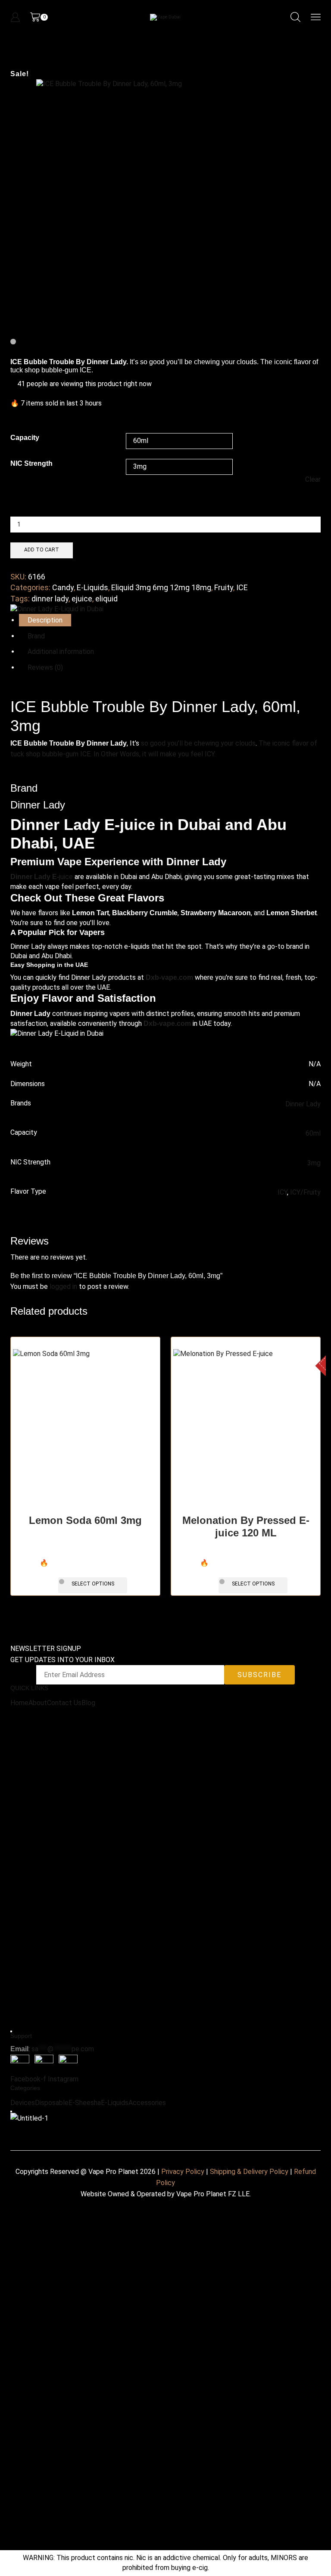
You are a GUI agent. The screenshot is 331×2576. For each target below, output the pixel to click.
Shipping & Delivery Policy (249, 2172)
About (38, 1703)
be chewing (202, 743)
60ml (313, 1133)
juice (42, 877)
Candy (63, 587)
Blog (88, 1703)
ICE (242, 587)
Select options (93, 1584)
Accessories (147, 2103)
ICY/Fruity (305, 1192)
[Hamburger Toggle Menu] (11, 2031)
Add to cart (42, 550)
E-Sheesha (85, 2103)
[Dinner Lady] (57, 609)
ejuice (82, 599)
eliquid (106, 599)
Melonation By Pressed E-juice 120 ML (246, 1526)
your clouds (238, 743)
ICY (282, 1192)
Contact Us (64, 1703)
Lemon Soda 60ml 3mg (85, 1520)
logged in (63, 1286)
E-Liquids (92, 587)
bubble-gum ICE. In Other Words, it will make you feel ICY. (129, 754)
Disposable (52, 2103)
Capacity (25, 438)
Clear (313, 479)
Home (19, 1703)
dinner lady (50, 599)
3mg (314, 1163)
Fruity (224, 587)
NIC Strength (31, 463)
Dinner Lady (303, 1104)
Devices (23, 2103)
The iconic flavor (284, 743)
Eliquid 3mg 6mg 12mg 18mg (161, 587)
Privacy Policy (183, 2172)
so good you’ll (162, 743)
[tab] (45, 620)
